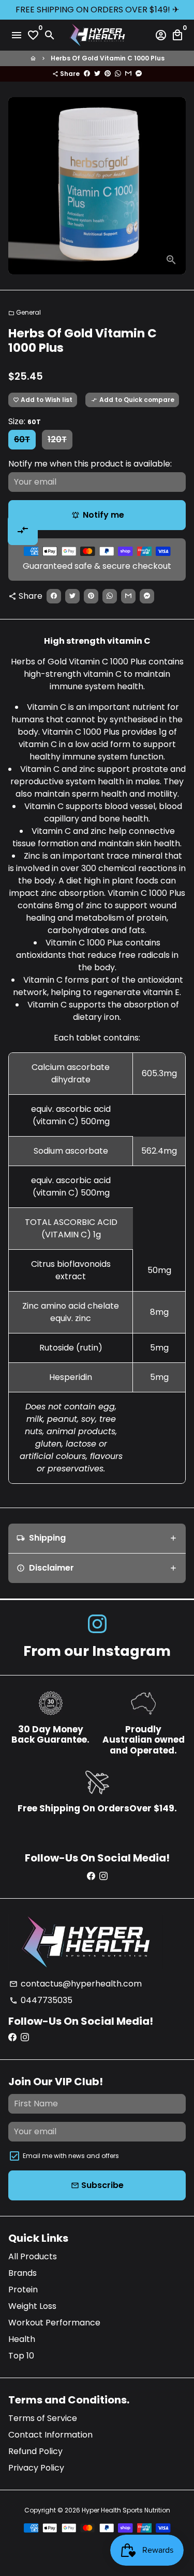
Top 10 (21, 2356)
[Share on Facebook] (87, 74)
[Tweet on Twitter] (97, 74)
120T (57, 439)
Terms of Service (43, 2418)
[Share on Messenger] (139, 74)
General (25, 312)
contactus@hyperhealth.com (76, 1984)
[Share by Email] (128, 74)
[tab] (97, 1538)
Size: (25, 421)
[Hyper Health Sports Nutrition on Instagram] (97, 1625)
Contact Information (50, 2435)
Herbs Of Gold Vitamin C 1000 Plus (108, 58)
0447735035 (41, 2000)
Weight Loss (32, 2306)
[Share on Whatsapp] (118, 74)
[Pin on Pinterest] (108, 74)
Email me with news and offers (71, 2156)
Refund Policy (35, 2451)
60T (22, 439)
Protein (23, 2290)
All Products (33, 2256)
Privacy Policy (36, 2468)
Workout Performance (54, 2323)
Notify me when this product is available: (90, 464)
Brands (23, 2273)
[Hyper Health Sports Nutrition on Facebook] (91, 1876)
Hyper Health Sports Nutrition (126, 2510)
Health (22, 2339)
